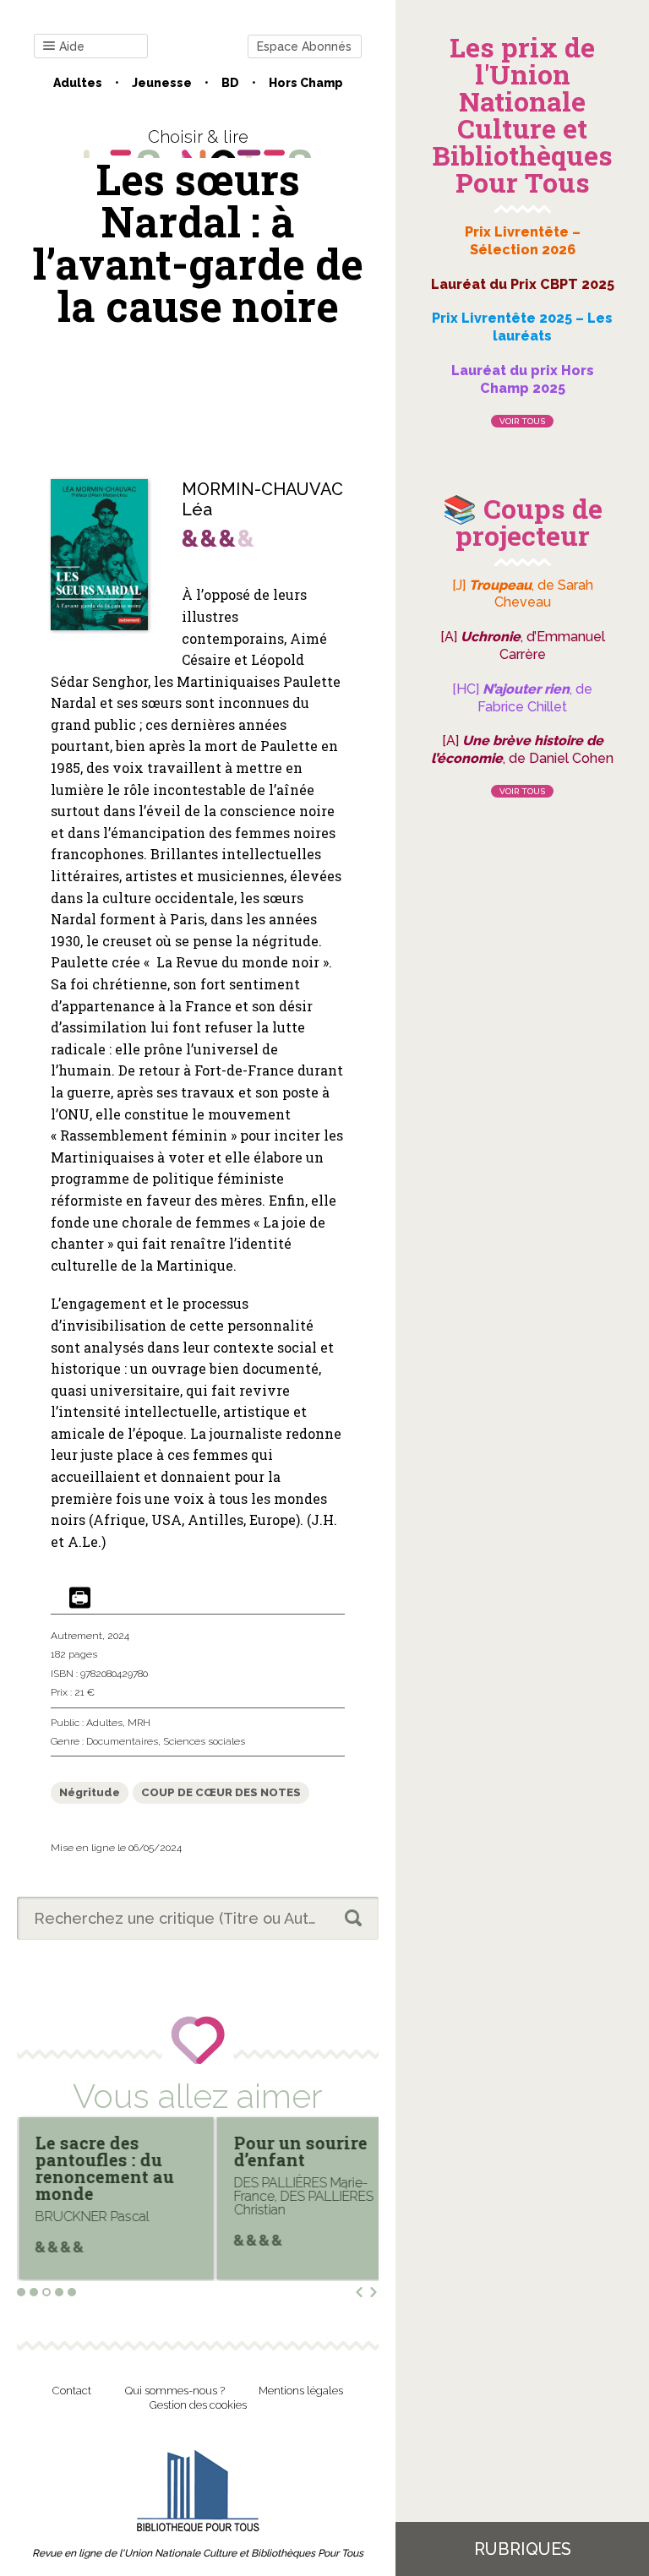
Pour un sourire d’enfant (300, 2151)
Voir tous (522, 421)
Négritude (90, 1792)
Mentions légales (301, 2391)
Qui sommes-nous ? (175, 2391)
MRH (139, 1723)
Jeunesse (162, 83)
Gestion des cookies (198, 2405)
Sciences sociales (204, 1741)
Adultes (78, 83)
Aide (72, 46)
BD (230, 83)
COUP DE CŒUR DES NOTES (221, 1792)
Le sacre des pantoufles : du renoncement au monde (105, 2168)
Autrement (76, 1636)
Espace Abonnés (304, 46)
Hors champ (306, 83)
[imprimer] (80, 1599)
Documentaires (122, 1741)
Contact (72, 2391)
